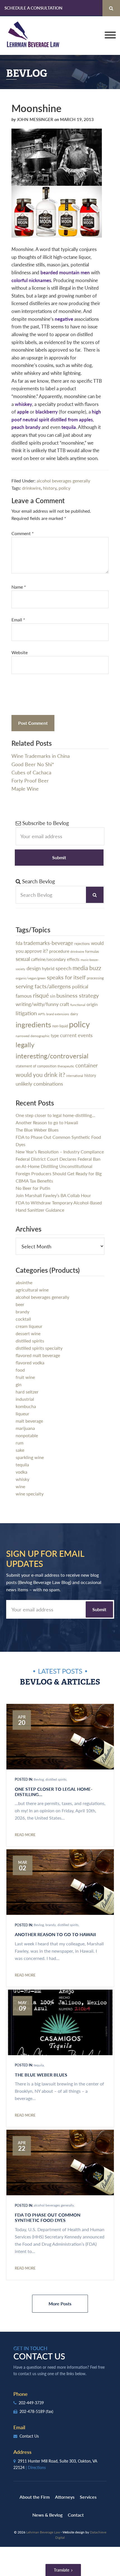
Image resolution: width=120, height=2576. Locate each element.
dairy (74, 1014)
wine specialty (30, 1494)
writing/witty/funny (37, 1004)
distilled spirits (30, 1341)
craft (64, 1004)
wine (20, 1486)
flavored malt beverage (38, 1355)
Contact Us (29, 2436)
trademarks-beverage (48, 943)
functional (78, 1005)
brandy (22, 1312)
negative (64, 319)
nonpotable (27, 1435)
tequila (69, 427)
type (55, 1035)
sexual (23, 959)
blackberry (47, 412)
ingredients (33, 1024)
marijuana (25, 1428)
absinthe (24, 1282)
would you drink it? (40, 1075)
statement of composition (36, 1066)
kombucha (26, 1406)
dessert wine (28, 1333)
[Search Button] (111, 8)
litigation (26, 1013)
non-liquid (60, 1026)
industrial (25, 1399)
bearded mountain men (65, 272)
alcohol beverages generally (63, 481)
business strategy (78, 995)
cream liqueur (29, 1326)
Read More (25, 1835)
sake (20, 1450)
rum (20, 1443)
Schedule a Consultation (33, 8)
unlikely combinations (39, 1083)
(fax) (50, 2411)
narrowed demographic (33, 1036)
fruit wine (25, 1377)
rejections (82, 943)
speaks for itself (66, 977)
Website (20, 652)
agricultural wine (32, 1290)
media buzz (87, 968)
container (87, 1065)
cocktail (23, 1319)
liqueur (22, 1414)
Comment (23, 533)
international (75, 1076)
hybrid (48, 968)
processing (95, 978)
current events (76, 1035)
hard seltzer (27, 1392)
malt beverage (29, 1421)
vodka (21, 1472)
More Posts (60, 2304)
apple (23, 412)
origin (92, 1004)
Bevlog (39, 1779)
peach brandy (26, 427)
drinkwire (31, 488)
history (50, 488)
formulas (92, 951)
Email (18, 620)
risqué (41, 995)
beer (20, 1304)
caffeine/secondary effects (55, 959)
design (34, 968)
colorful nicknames (31, 280)
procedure (59, 951)
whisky (22, 1479)
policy (64, 488)
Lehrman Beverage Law (33, 36)
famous (24, 996)
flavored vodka (30, 1363)
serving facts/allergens (43, 986)
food (20, 1370)
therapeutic (66, 1066)
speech (63, 968)
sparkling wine (30, 1457)
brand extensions (58, 1014)
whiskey (23, 404)
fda (19, 943)
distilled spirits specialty (39, 1348)
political (80, 986)
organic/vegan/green (31, 978)
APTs (42, 1014)
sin (53, 996)
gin (19, 1384)
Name (19, 587)
